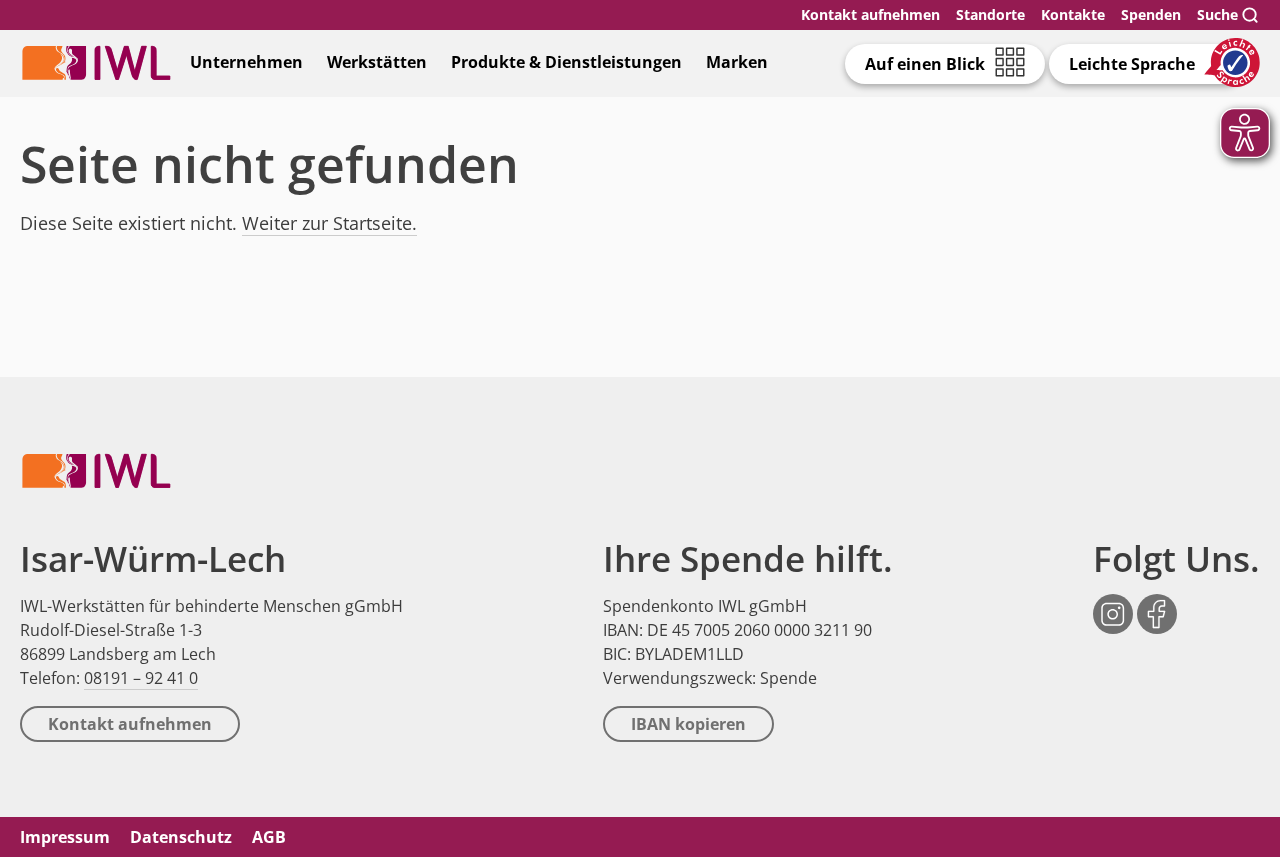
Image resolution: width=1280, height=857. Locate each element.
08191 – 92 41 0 (141, 678)
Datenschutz (181, 837)
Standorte (990, 14)
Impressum (65, 837)
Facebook (1157, 603)
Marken (737, 62)
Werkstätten (377, 62)
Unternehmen (246, 62)
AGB (269, 837)
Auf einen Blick (925, 64)
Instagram (1113, 603)
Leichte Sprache (1132, 64)
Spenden (1151, 14)
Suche (1217, 14)
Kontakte (1073, 14)
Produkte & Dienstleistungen (566, 62)
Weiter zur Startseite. (329, 223)
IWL (96, 62)
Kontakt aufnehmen (870, 14)
